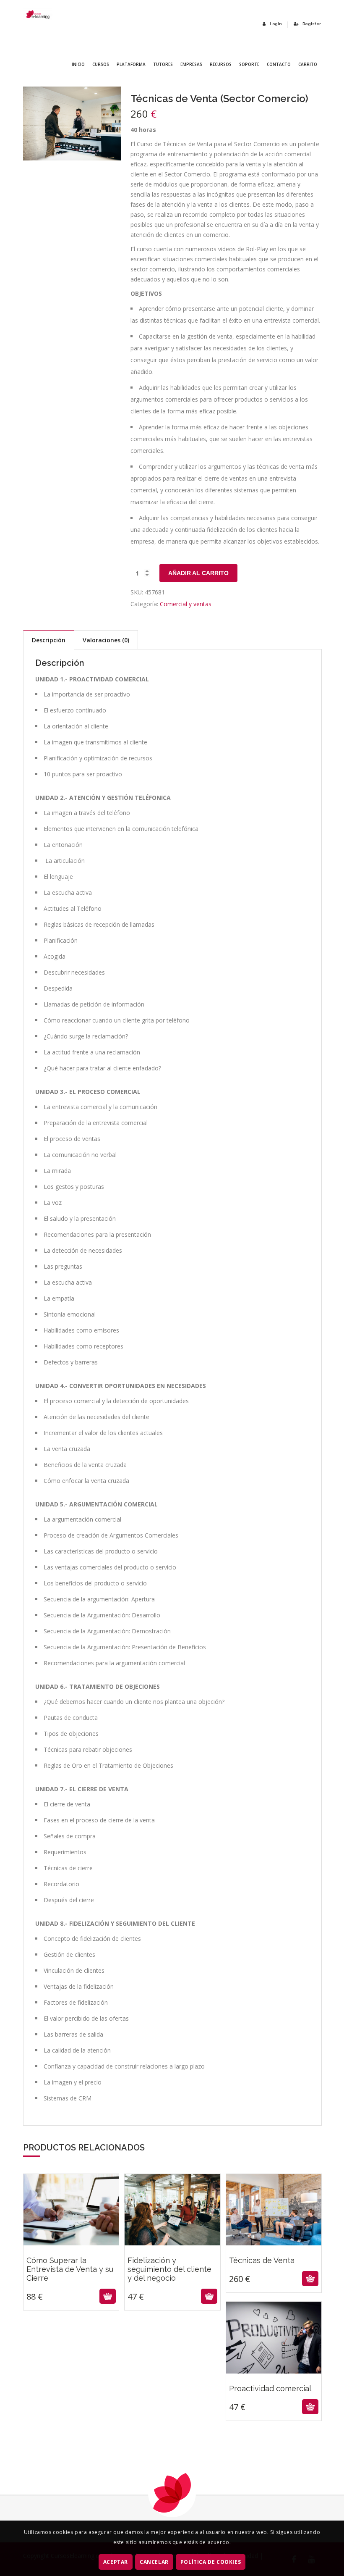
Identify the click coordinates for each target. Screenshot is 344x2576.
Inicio (78, 64)
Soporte (249, 64)
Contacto (279, 64)
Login (276, 24)
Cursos (101, 64)
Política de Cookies (211, 2562)
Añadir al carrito (198, 573)
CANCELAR (154, 2562)
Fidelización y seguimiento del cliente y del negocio (172, 2253)
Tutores (163, 64)
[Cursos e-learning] (38, 14)
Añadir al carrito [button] (70, 2296)
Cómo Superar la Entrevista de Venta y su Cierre (71, 2253)
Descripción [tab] (49, 640)
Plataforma (131, 64)
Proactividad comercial (274, 2372)
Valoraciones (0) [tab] (106, 640)
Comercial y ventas (186, 604)
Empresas (191, 64)
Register (312, 24)
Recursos (221, 64)
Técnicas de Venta (274, 2244)
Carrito (308, 64)
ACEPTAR (116, 2562)
